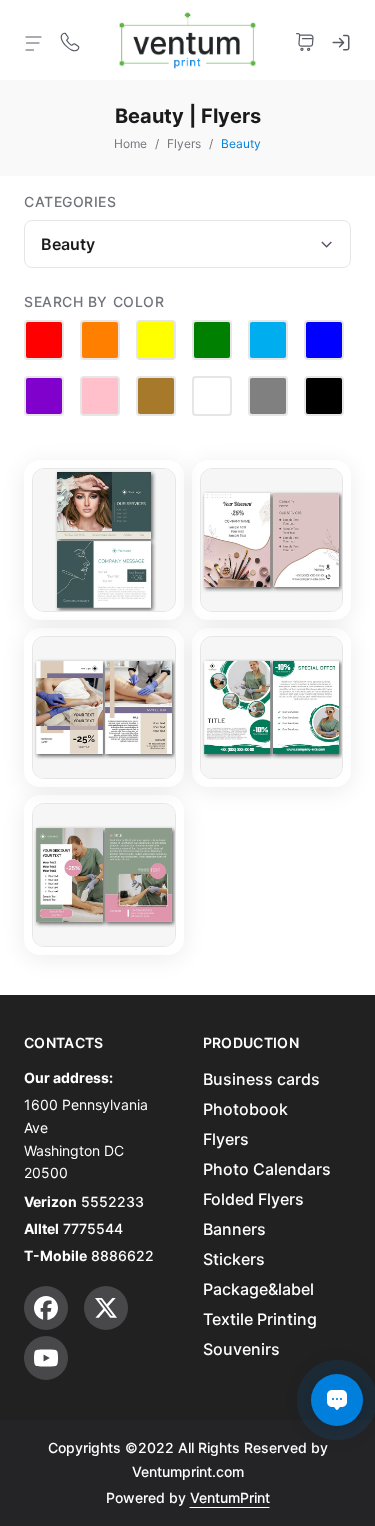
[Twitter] (106, 1308)
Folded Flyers (253, 1199)
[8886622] (70, 40)
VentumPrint (230, 1497)
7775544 (93, 1228)
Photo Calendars (267, 1169)
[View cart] (305, 40)
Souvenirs (241, 1349)
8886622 (122, 1255)
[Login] (341, 40)
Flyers (226, 1139)
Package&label (258, 1289)
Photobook (245, 1109)
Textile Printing (260, 1319)
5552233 (112, 1201)
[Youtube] (46, 1358)
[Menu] (34, 42)
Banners (234, 1229)
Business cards (261, 1079)
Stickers (234, 1259)
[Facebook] (46, 1308)
